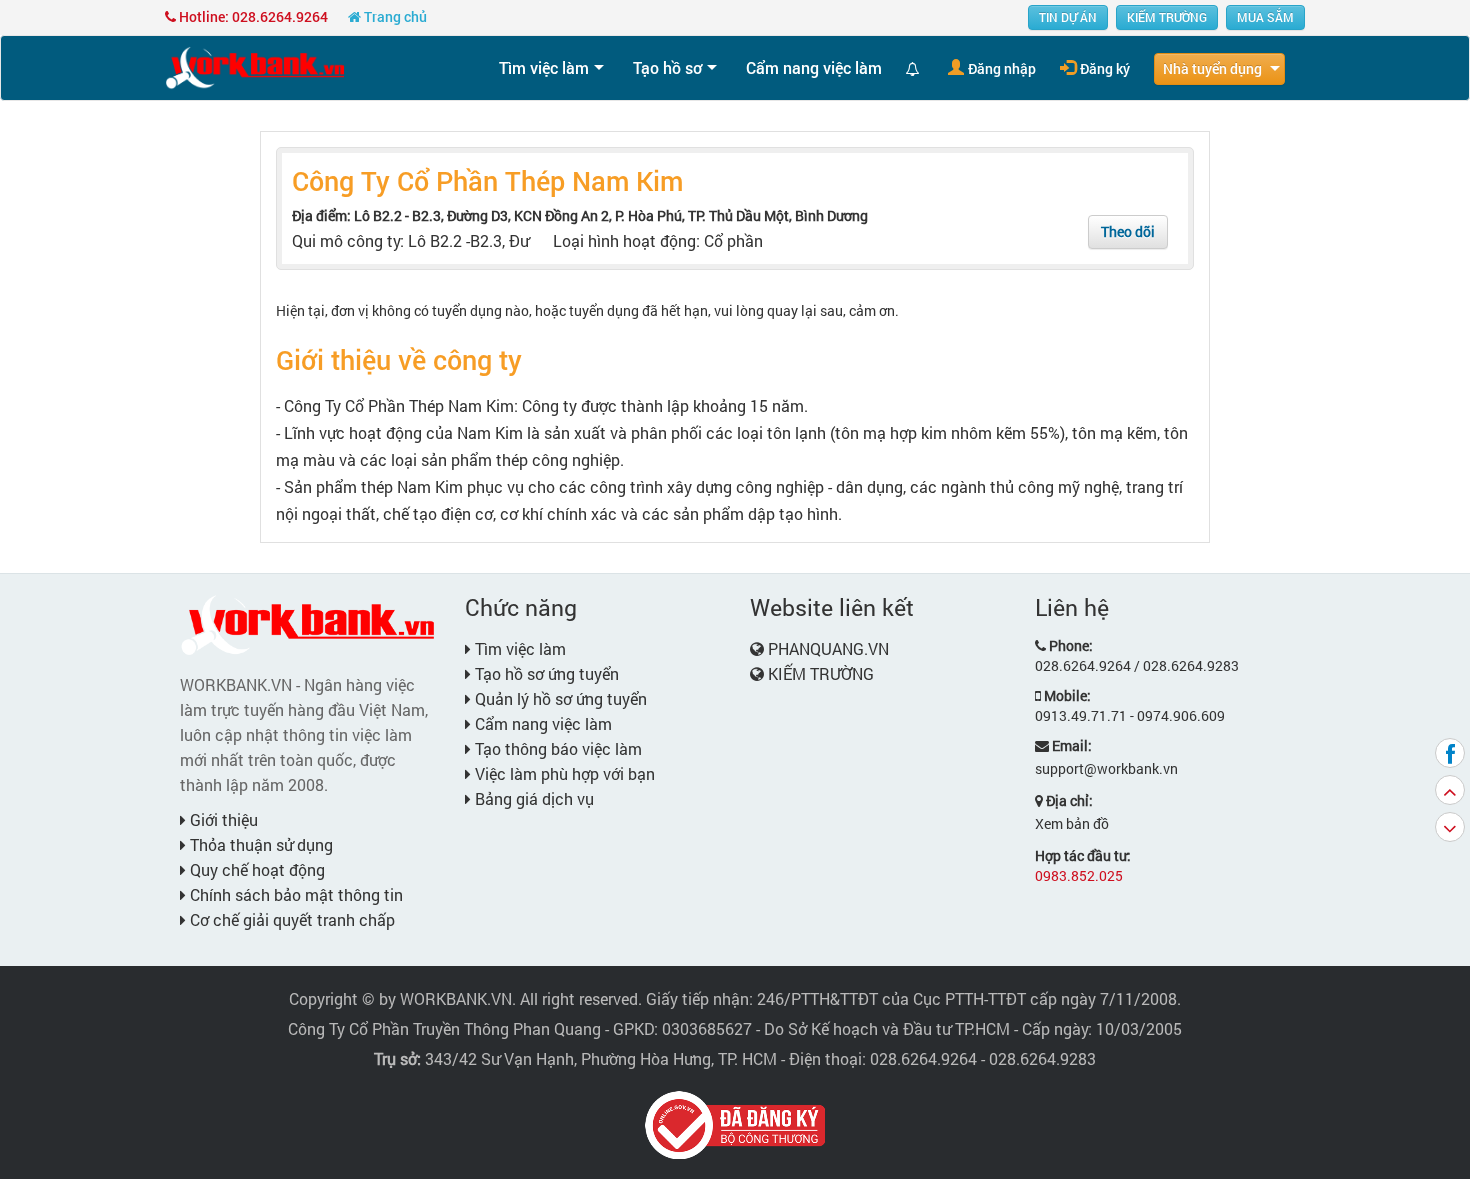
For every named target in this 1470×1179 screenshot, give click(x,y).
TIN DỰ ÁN (1068, 17)
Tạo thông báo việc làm (556, 748)
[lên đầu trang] (1450, 790)
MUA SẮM (1265, 17)
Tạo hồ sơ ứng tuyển (545, 673)
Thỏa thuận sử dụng (259, 844)
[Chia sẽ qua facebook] (1450, 753)
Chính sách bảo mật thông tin (294, 894)
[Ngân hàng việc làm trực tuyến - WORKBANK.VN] (255, 66)
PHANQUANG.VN (828, 648)
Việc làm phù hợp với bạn (563, 773)
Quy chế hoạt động (255, 869)
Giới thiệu (222, 819)
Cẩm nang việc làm (814, 67)
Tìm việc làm (544, 67)
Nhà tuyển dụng (1212, 68)
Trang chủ (394, 16)
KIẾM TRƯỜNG (1167, 17)
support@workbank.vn (1106, 768)
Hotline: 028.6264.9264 (252, 16)
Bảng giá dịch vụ (532, 798)
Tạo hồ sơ (667, 67)
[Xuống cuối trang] (1450, 827)
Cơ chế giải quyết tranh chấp (290, 919)
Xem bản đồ (1072, 823)
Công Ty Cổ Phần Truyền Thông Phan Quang (444, 1028)
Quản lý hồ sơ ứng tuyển (559, 698)
